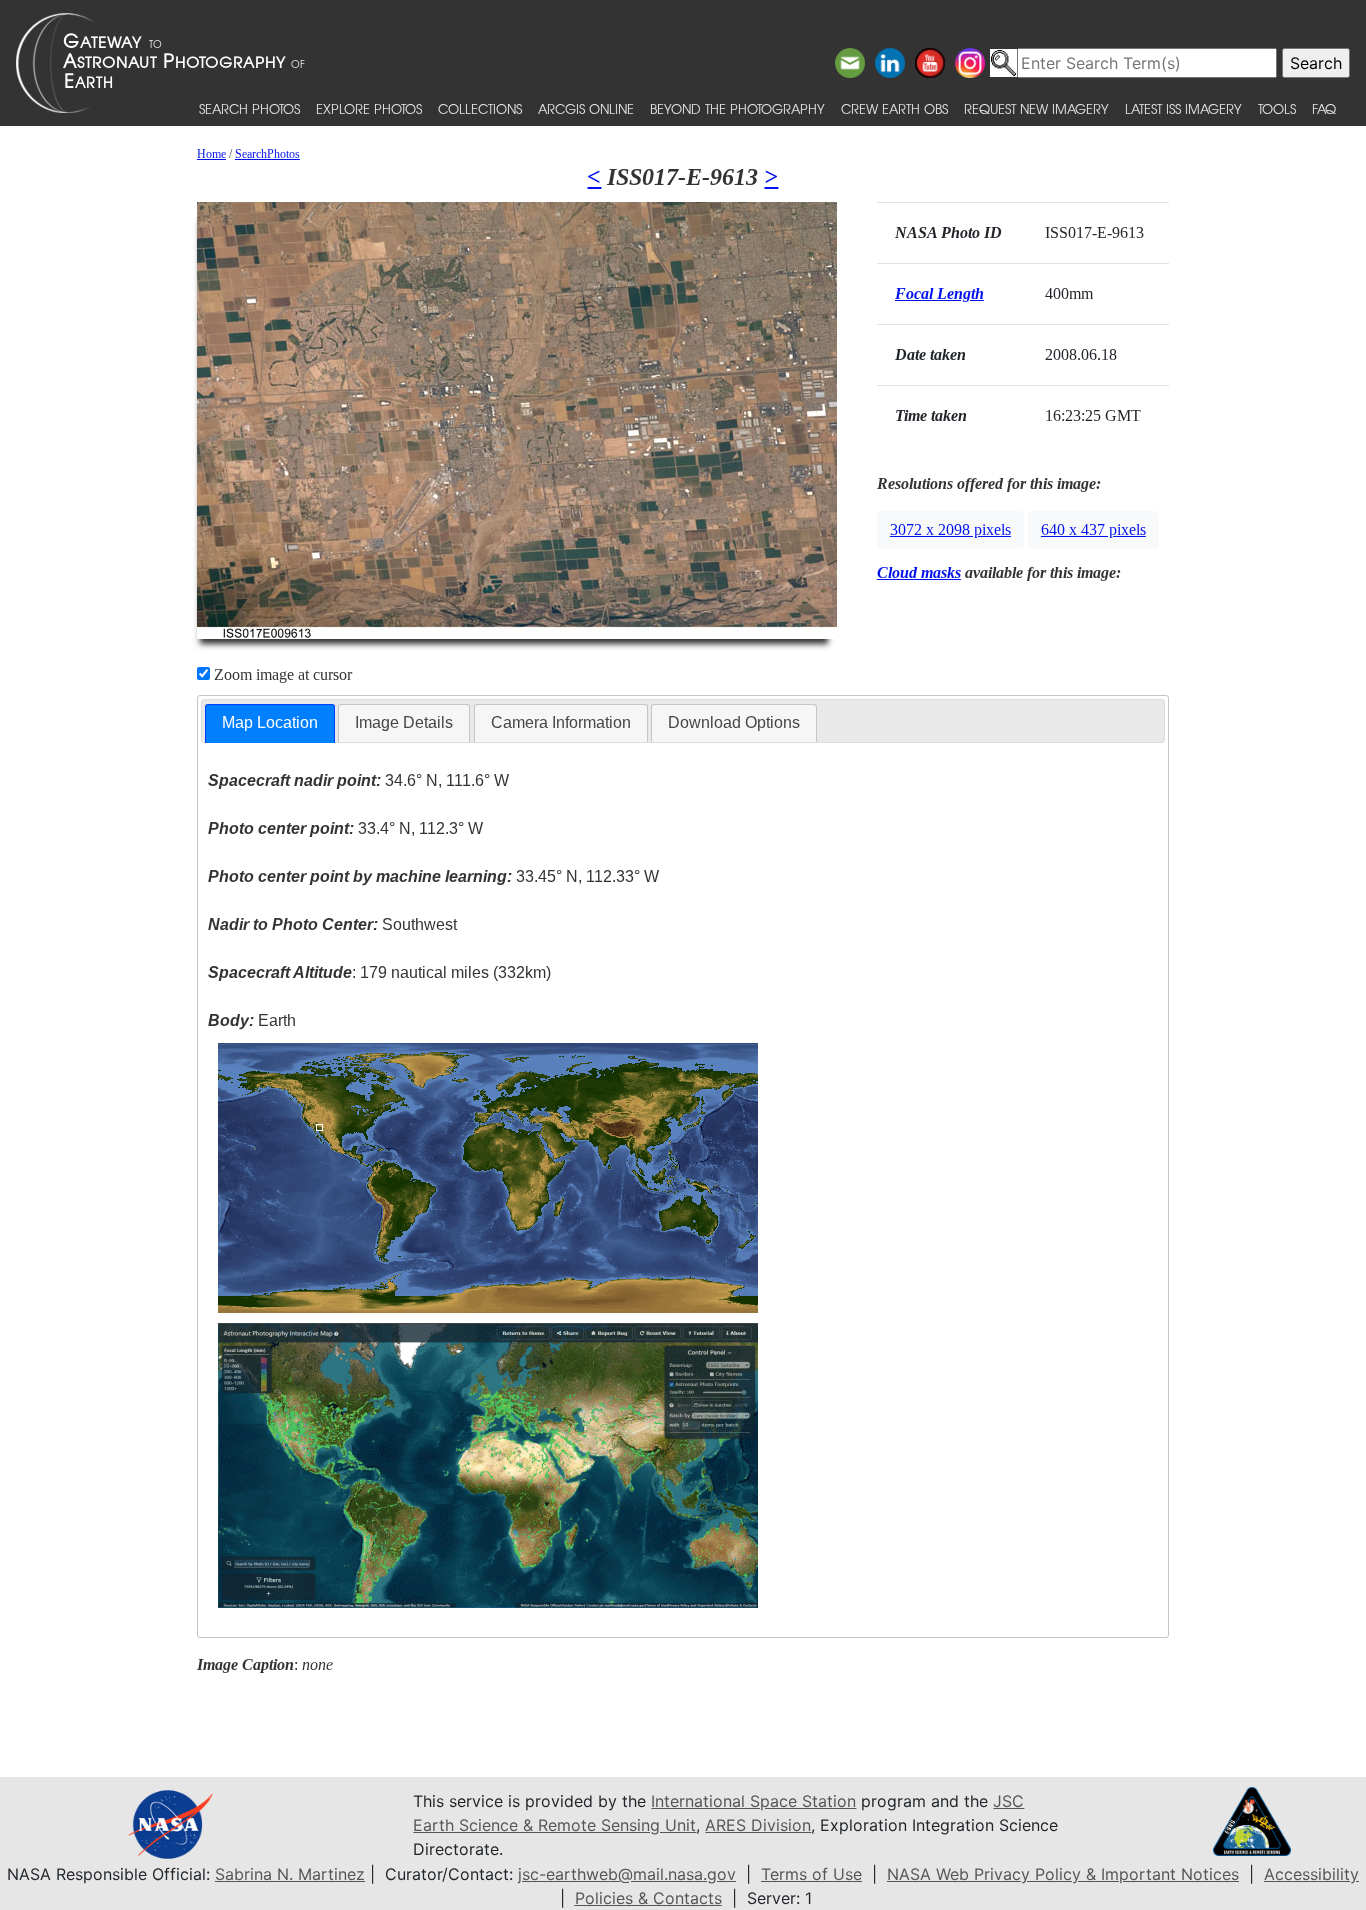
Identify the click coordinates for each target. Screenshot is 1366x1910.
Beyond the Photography (737, 108)
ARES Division (758, 1825)
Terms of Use (811, 1874)
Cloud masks (919, 572)
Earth (252, 1020)
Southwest (332, 924)
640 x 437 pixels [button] (1093, 529)
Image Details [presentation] (404, 722)
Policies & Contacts (648, 1898)
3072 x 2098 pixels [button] (950, 529)
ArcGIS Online (586, 108)
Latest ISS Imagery (1183, 108)
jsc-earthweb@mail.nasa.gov (627, 1874)
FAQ (1324, 108)
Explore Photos (369, 108)
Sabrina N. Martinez (290, 1874)
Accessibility (1311, 1874)
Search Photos (249, 108)
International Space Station (753, 1801)
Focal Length (939, 293)
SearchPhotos (267, 154)
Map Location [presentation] (270, 722)
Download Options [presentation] (734, 722)
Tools (1277, 108)
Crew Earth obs (894, 108)
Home (211, 154)
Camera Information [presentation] (561, 722)
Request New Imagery (1036, 108)
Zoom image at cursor (281, 674)
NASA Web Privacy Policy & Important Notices (1063, 1874)
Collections (480, 108)
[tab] (270, 723)
